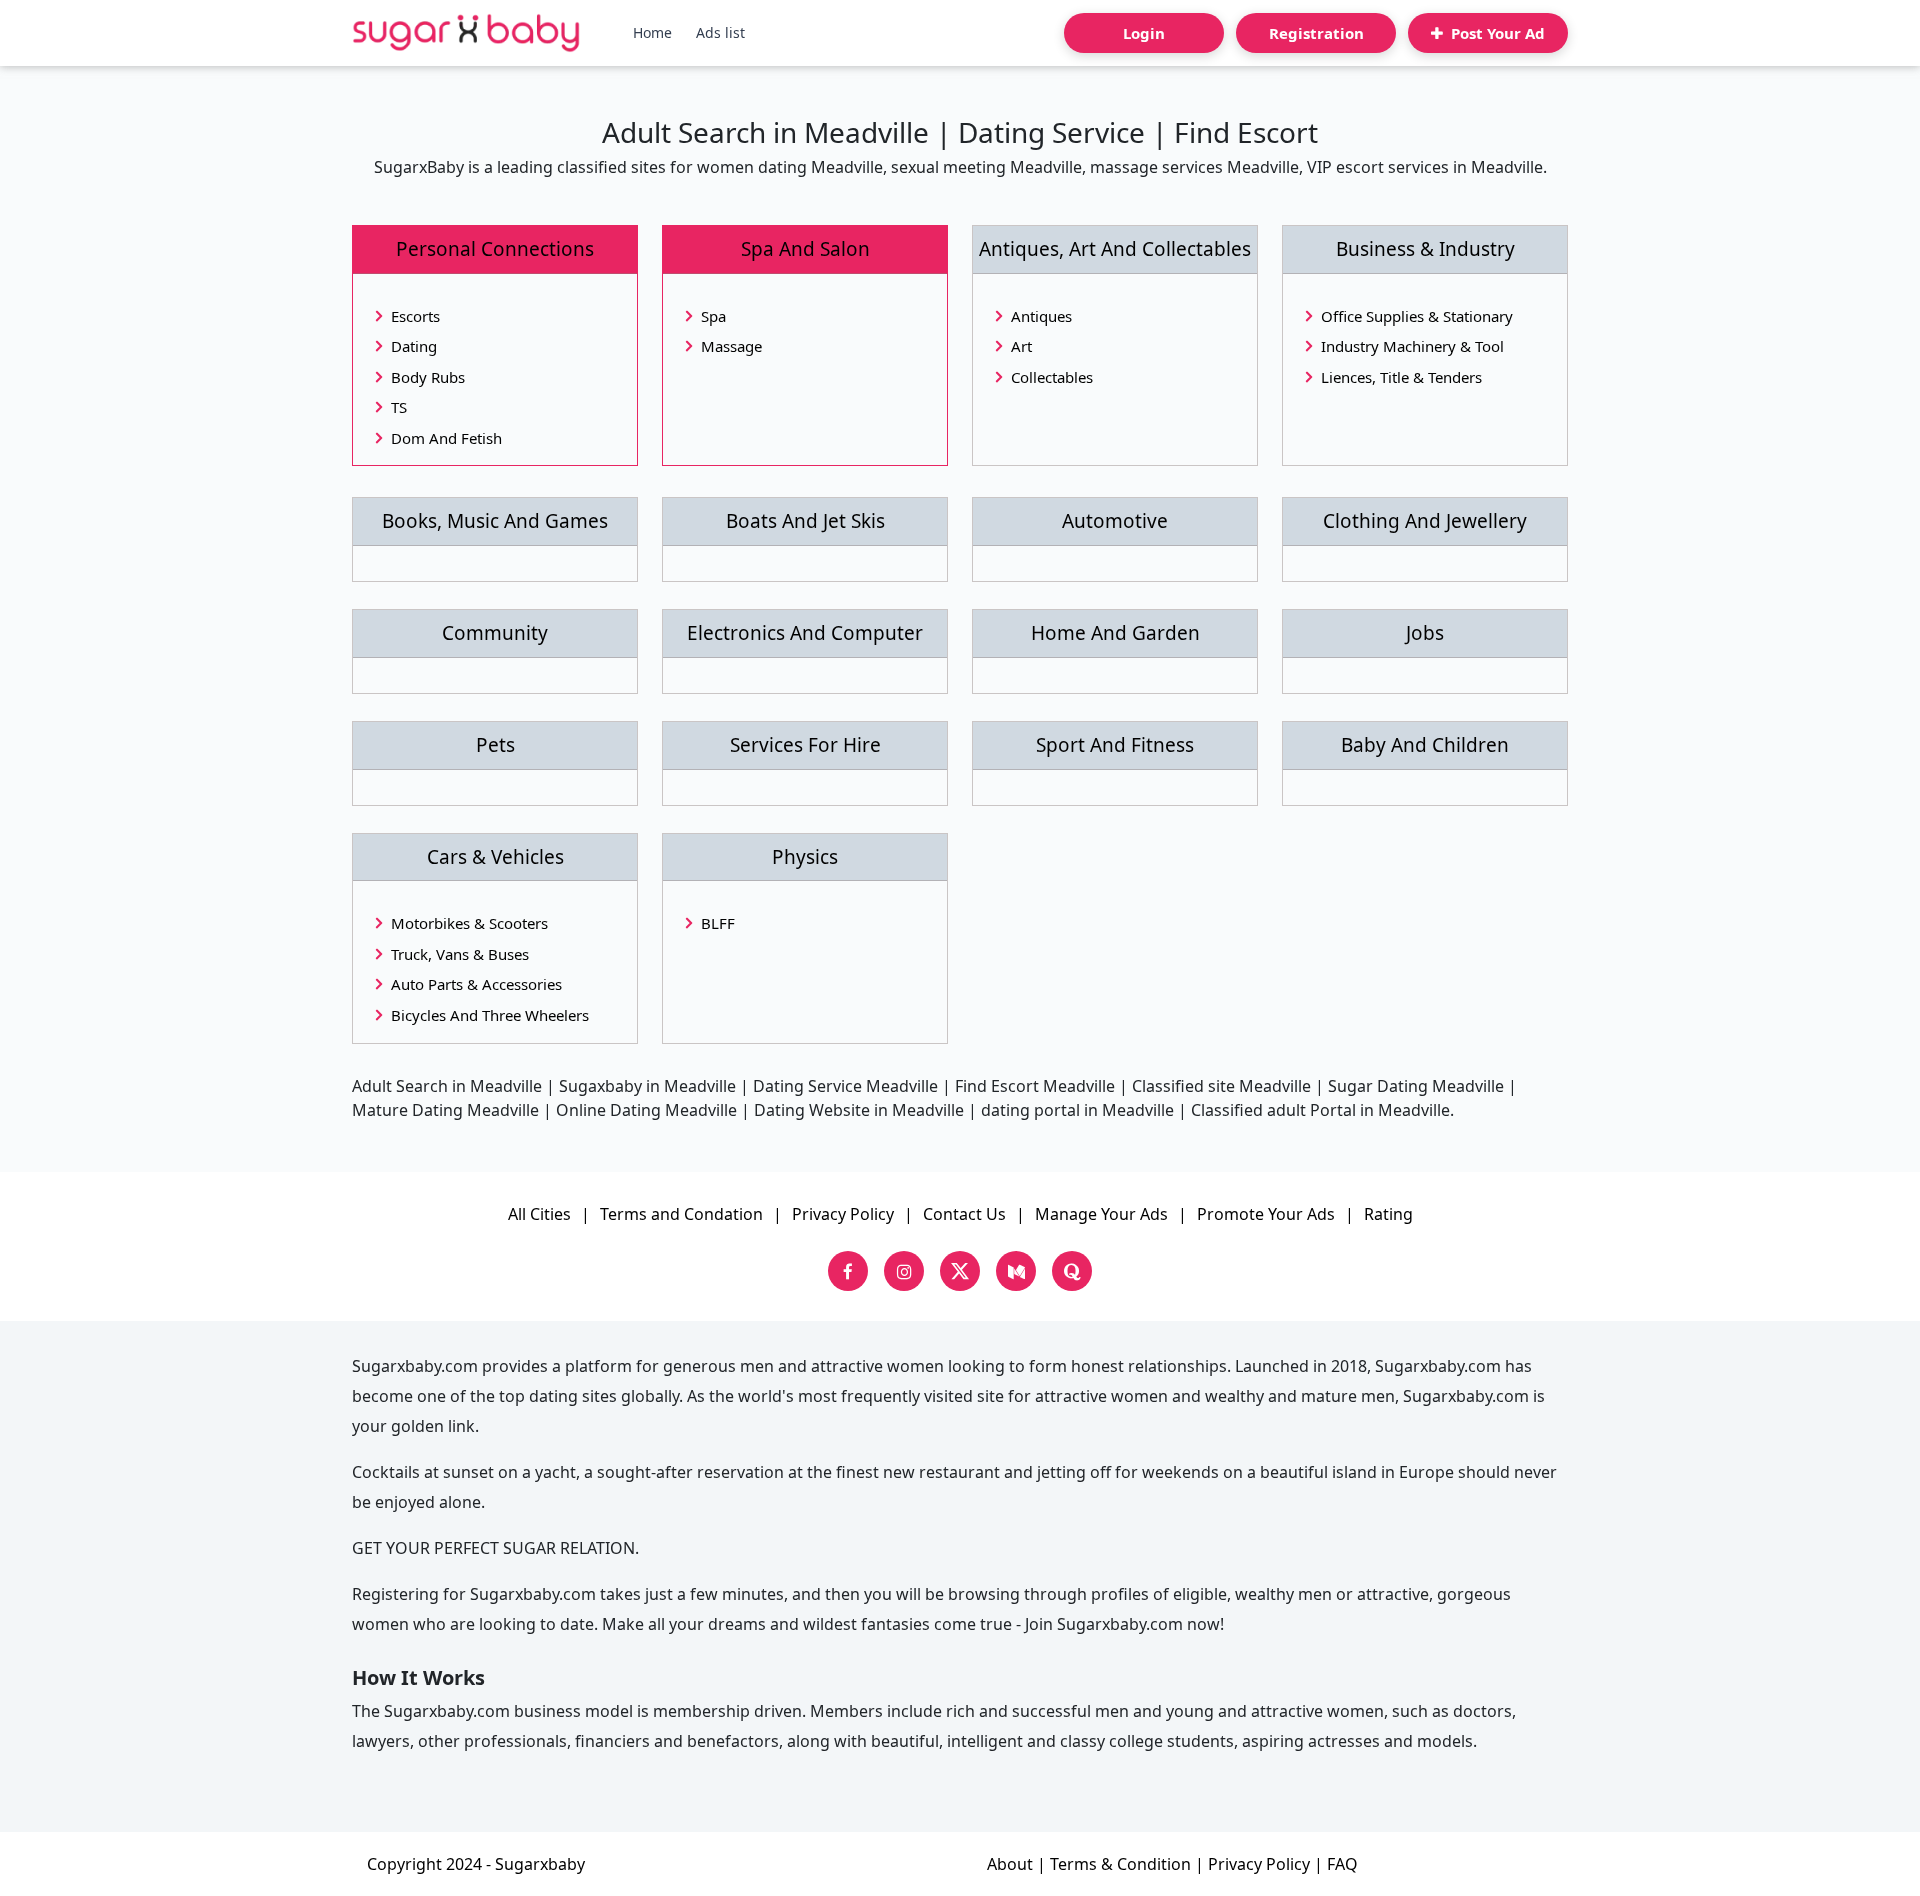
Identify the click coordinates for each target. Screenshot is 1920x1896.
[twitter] (960, 1271)
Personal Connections (495, 249)
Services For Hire (805, 745)
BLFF (718, 923)
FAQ (1342, 1864)
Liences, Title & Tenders (1401, 377)
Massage (731, 346)
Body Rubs (428, 377)
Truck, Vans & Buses (460, 954)
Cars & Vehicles (495, 857)
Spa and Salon (805, 249)
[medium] (1016, 1271)
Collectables (1052, 377)
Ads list (720, 32)
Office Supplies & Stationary (1417, 316)
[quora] (1072, 1271)
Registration (1316, 33)
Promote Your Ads (1266, 1214)
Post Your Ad (1496, 33)
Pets (495, 745)
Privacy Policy (843, 1214)
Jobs (1425, 633)
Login (1144, 33)
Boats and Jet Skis (805, 521)
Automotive (1115, 521)
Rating (1388, 1214)
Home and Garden (1115, 633)
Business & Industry (1425, 249)
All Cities (539, 1214)
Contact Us (964, 1214)
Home (652, 32)
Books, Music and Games (495, 521)
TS (399, 407)
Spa (713, 316)
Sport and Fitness (1115, 745)
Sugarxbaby (540, 1864)
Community (495, 633)
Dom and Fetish (446, 438)
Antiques (1041, 316)
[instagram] (904, 1271)
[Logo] (466, 33)
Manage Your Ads (1101, 1214)
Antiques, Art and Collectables (1115, 249)
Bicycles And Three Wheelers (490, 1015)
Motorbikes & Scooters (469, 923)
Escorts (415, 316)
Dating (414, 346)
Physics (805, 857)
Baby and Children (1425, 745)
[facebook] (848, 1271)
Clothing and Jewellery (1425, 521)
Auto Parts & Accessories (476, 984)
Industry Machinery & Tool (1412, 346)
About (1010, 1864)
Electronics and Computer (805, 633)
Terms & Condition (1120, 1864)
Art (1021, 346)
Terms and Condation (681, 1214)
